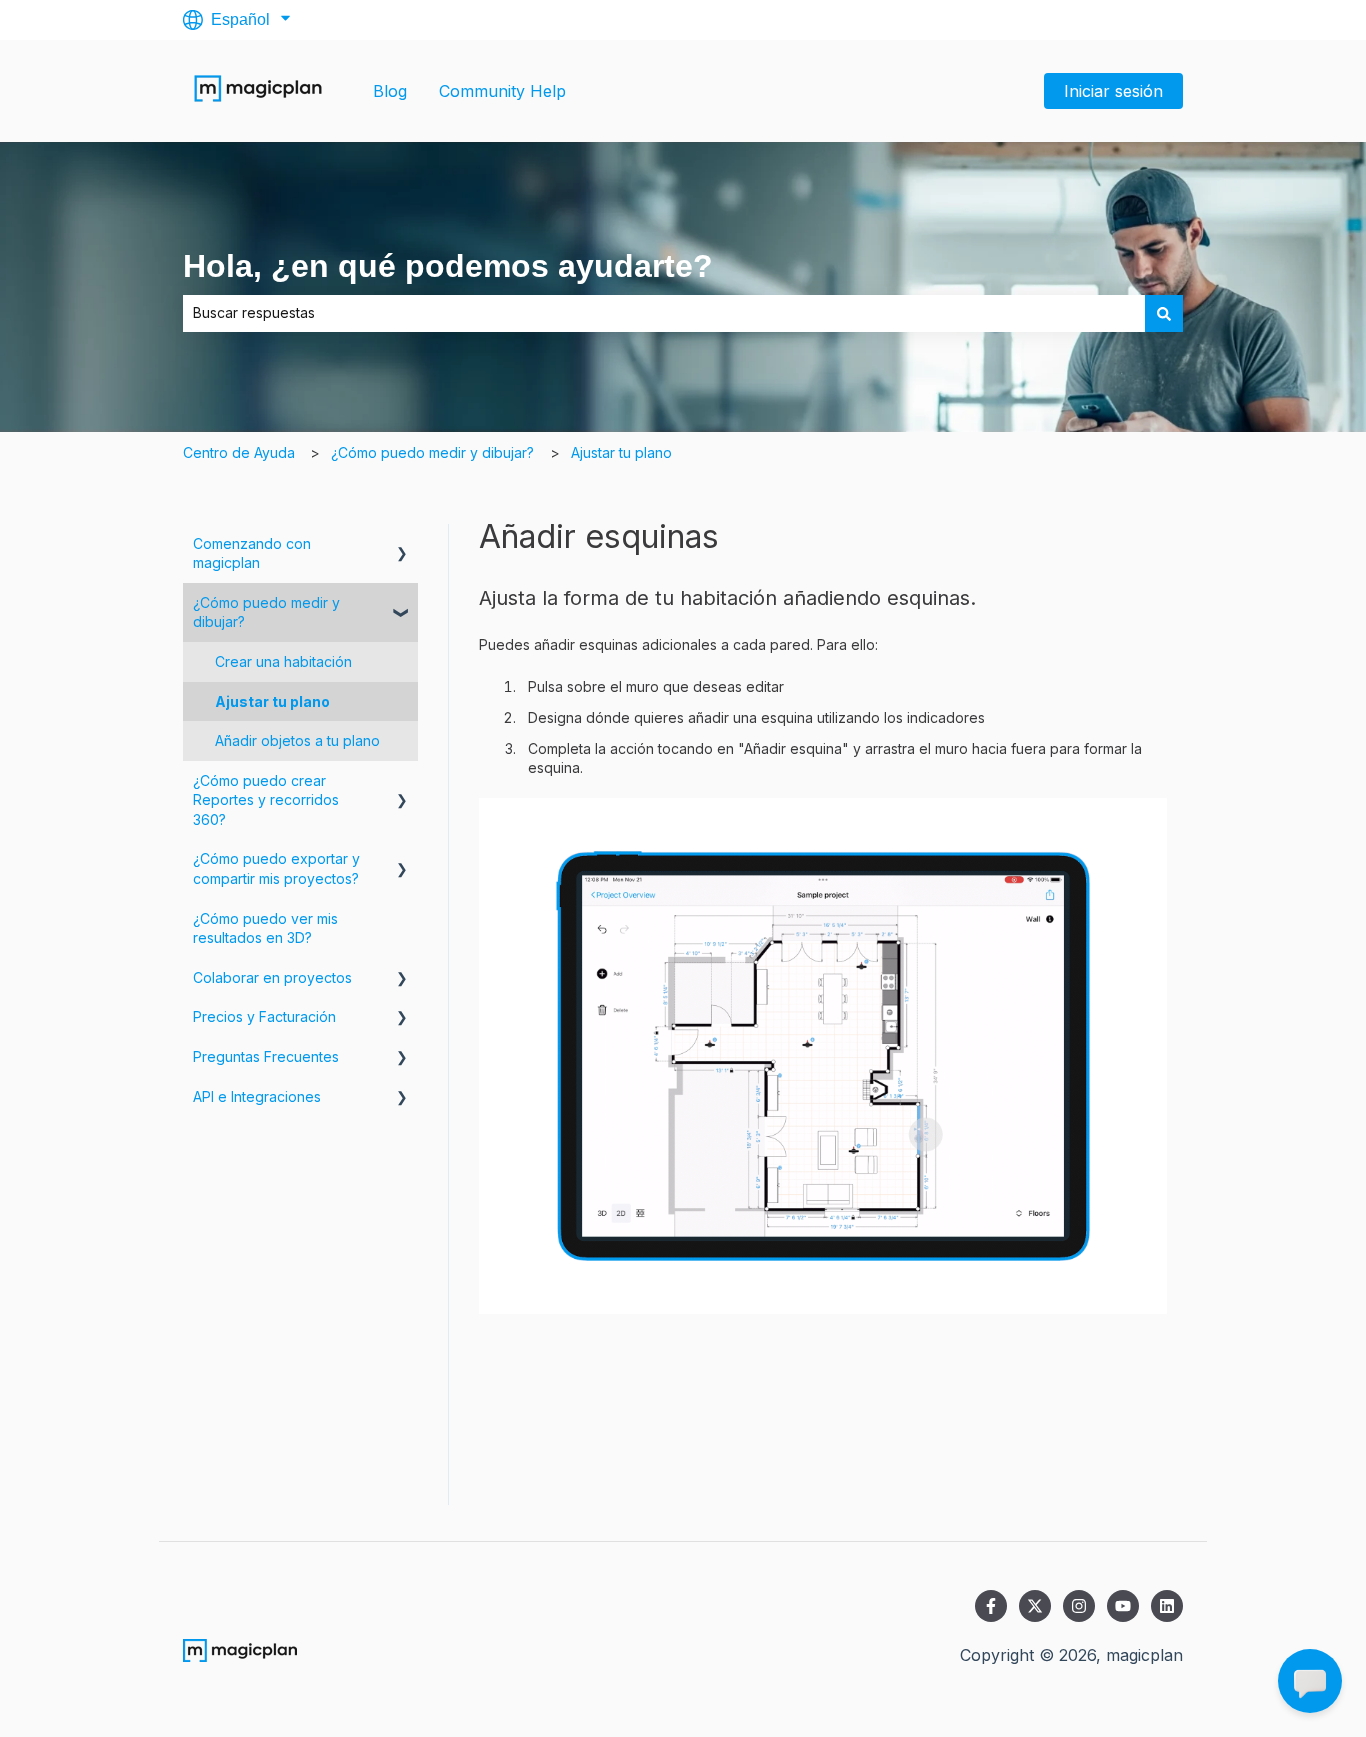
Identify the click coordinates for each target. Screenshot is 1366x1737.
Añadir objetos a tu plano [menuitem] (297, 740)
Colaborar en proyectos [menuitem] (272, 977)
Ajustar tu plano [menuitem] (272, 701)
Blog (390, 91)
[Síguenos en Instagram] (1079, 1606)
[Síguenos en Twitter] (1035, 1606)
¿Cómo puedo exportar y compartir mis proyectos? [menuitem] (276, 868)
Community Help (502, 91)
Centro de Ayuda (239, 452)
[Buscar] (1164, 313)
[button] (402, 546)
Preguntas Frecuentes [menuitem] (266, 1056)
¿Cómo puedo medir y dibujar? (432, 452)
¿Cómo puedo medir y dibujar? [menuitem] (266, 612)
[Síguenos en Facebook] (991, 1606)
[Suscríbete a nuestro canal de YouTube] (1123, 1606)
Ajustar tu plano (621, 452)
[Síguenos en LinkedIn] (1167, 1606)
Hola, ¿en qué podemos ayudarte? (448, 266)
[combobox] (664, 313)
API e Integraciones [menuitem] (257, 1096)
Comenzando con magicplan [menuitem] (252, 553)
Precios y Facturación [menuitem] (264, 1016)
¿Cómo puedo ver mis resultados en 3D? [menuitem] (265, 928)
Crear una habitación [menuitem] (283, 661)
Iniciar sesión (1113, 91)
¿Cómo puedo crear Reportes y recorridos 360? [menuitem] (266, 800)
